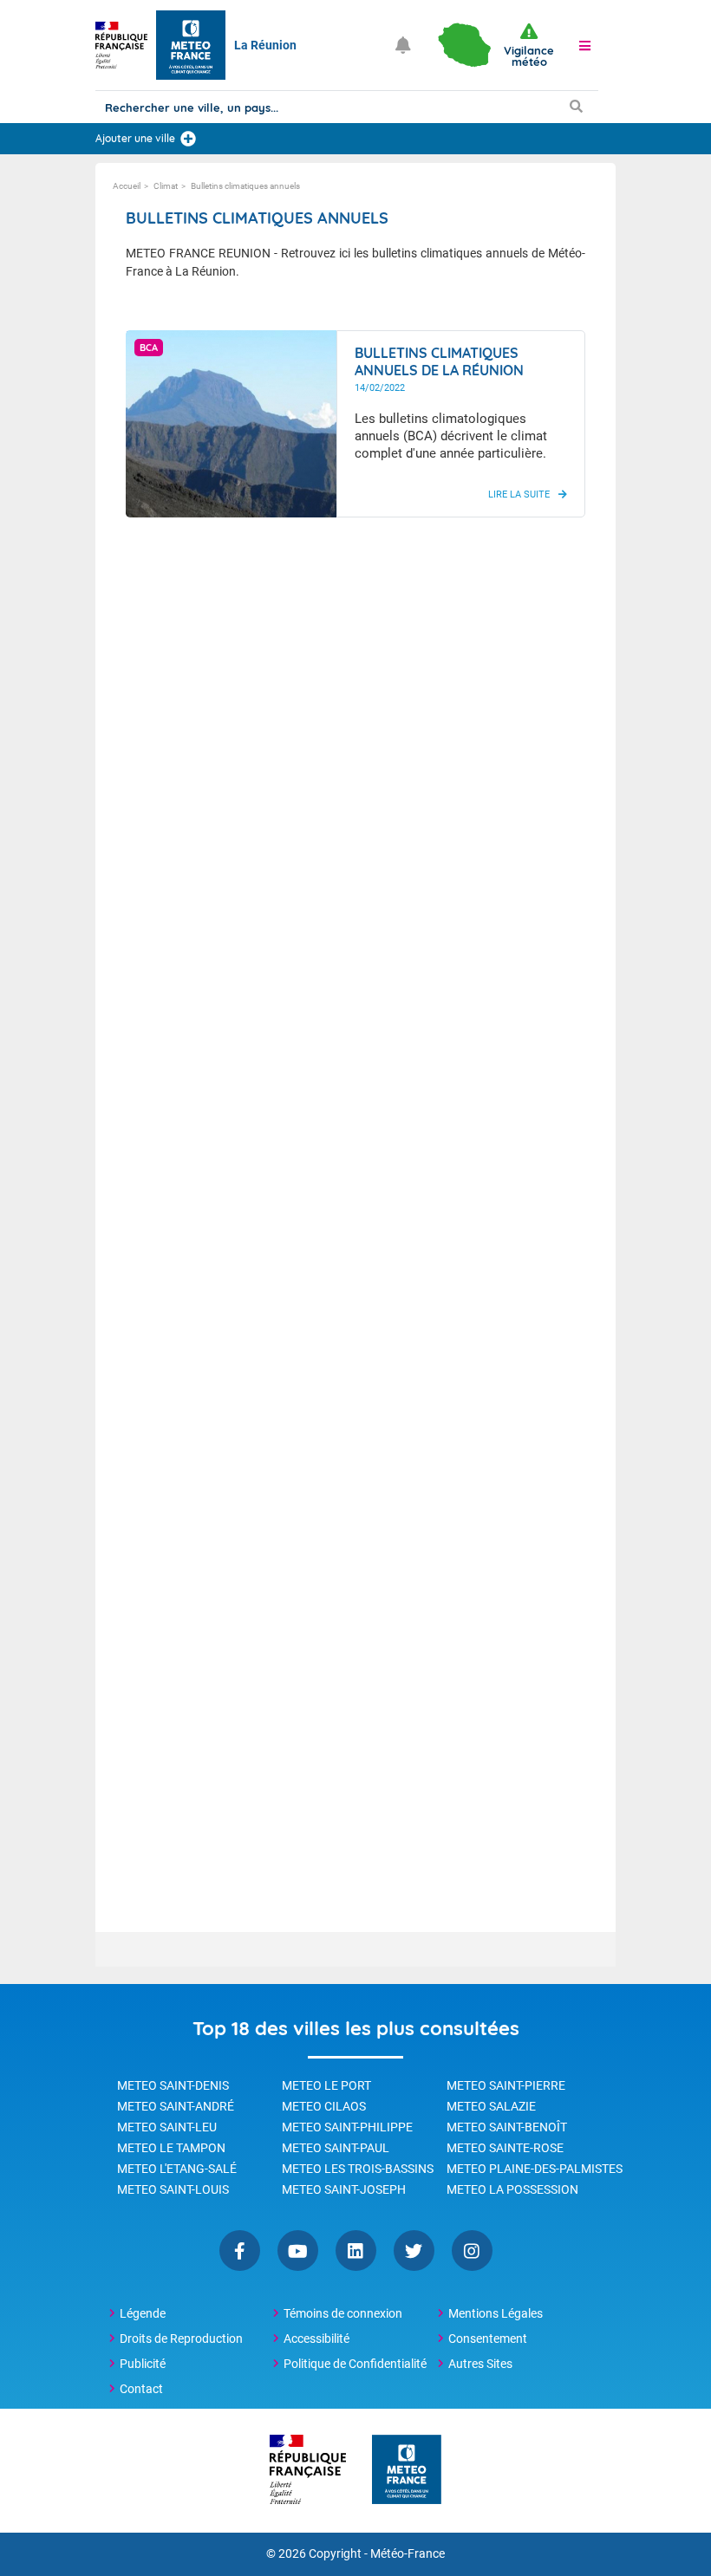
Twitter (414, 2251)
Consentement (488, 2339)
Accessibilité (316, 2339)
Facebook (240, 2251)
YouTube (298, 2251)
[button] (584, 45)
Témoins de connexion (343, 2313)
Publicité (143, 2364)
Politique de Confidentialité (355, 2364)
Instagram (472, 2251)
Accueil (127, 186)
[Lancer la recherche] (576, 106)
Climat (166, 186)
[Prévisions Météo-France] (191, 45)
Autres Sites (480, 2364)
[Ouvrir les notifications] (403, 45)
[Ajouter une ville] (188, 139)
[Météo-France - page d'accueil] (407, 2471)
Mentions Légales (496, 2313)
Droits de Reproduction (181, 2339)
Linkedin (356, 2251)
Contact (141, 2389)
